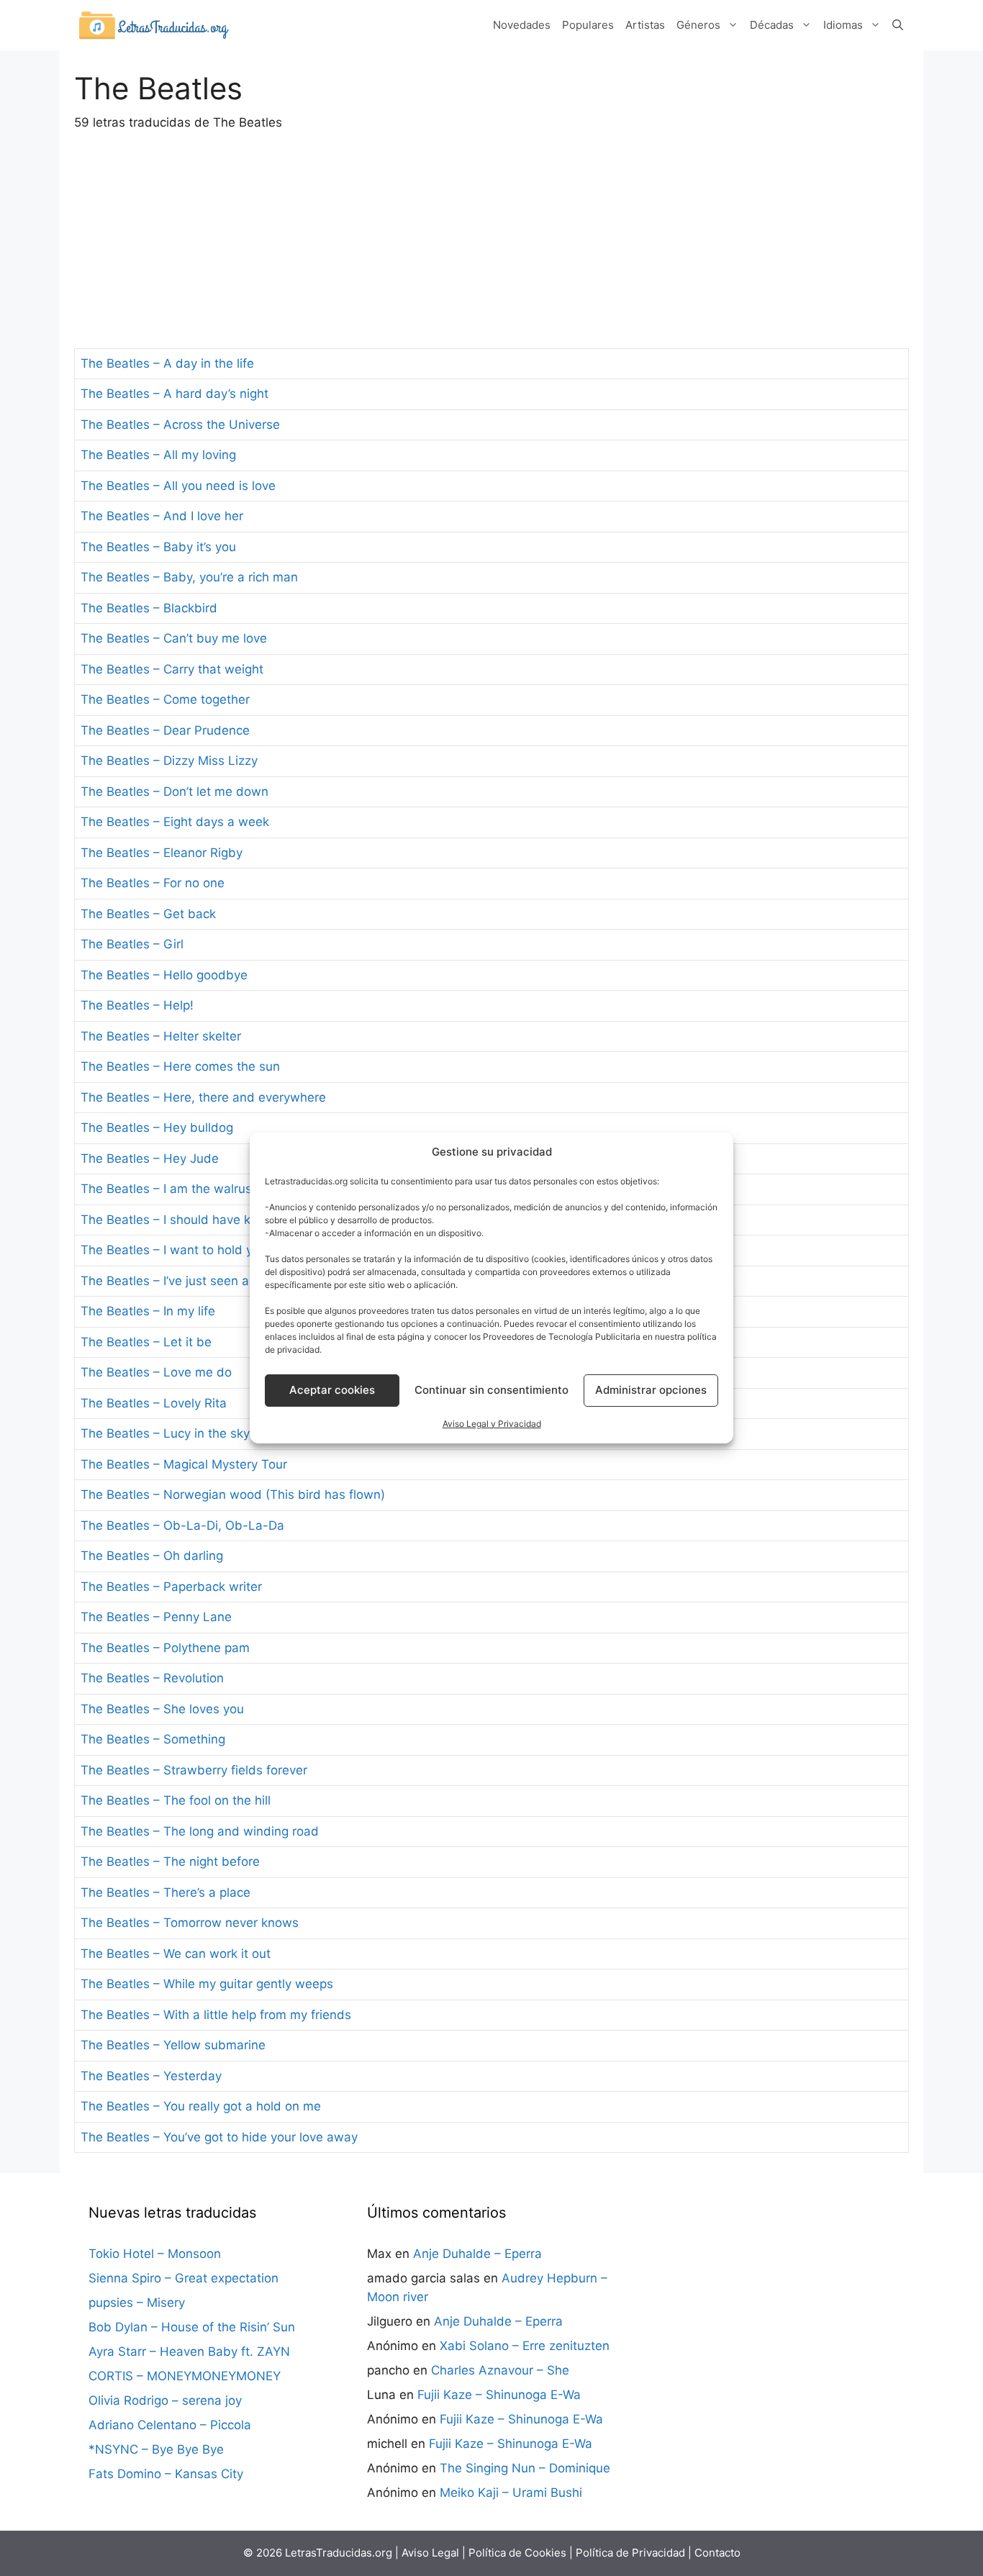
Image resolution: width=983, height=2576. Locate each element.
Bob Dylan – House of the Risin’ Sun (192, 2327)
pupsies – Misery (137, 2303)
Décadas (772, 25)
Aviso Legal (430, 2553)
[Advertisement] (491, 240)
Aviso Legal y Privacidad (492, 1424)
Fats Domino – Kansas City (166, 2474)
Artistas (645, 25)
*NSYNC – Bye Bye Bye (156, 2449)
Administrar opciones (651, 1390)
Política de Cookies (517, 2553)
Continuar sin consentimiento (491, 1390)
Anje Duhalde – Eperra (477, 2254)
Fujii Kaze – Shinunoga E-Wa (499, 2395)
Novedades (522, 25)
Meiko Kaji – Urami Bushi (511, 2493)
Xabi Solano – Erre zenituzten (525, 2346)
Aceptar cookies (332, 1390)
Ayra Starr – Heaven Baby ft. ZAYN (189, 2351)
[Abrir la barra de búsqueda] (898, 25)
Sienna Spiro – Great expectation (184, 2278)
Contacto (717, 2553)
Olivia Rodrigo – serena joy (165, 2400)
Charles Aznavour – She (500, 2370)
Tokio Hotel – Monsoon (155, 2254)
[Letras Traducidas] (153, 24)
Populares (588, 25)
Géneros (698, 25)
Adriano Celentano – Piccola (170, 2425)
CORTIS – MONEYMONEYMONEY (185, 2376)
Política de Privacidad (630, 2553)
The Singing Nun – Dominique (525, 2468)
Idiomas (843, 25)
